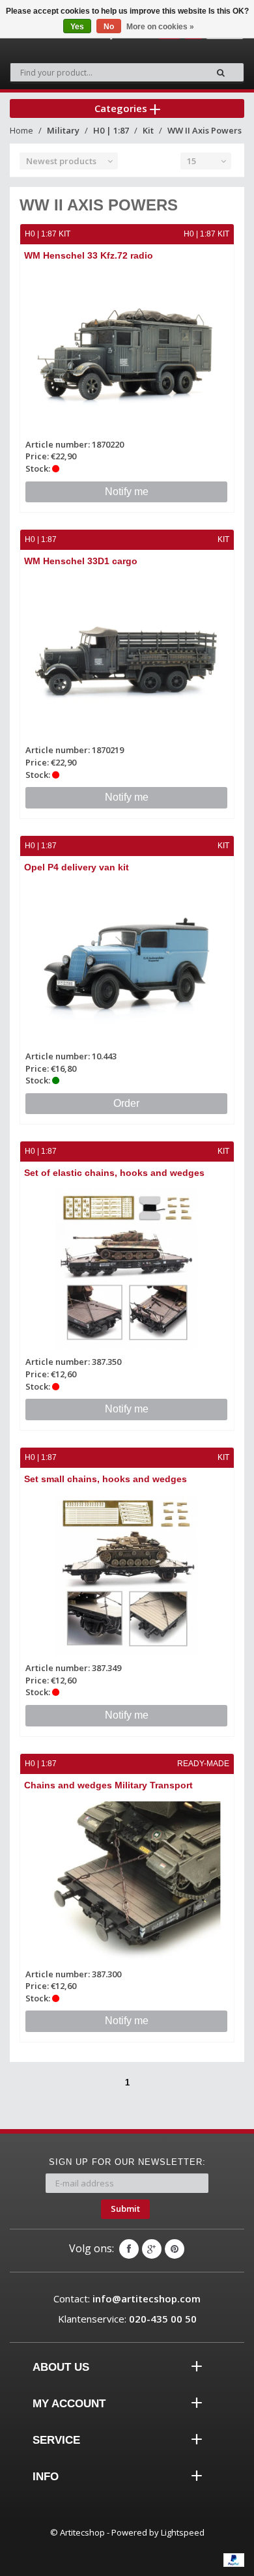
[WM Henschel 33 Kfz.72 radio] (127, 352)
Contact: (127, 2298)
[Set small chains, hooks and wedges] (127, 1575)
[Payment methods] (234, 2560)
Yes (77, 27)
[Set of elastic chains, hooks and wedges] (127, 1269)
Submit (125, 2209)
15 (191, 161)
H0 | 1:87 (111, 130)
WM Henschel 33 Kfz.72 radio (89, 255)
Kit (148, 130)
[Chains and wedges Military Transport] (127, 1882)
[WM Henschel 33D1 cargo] (127, 657)
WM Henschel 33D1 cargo (81, 561)
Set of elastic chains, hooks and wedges (114, 1173)
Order (126, 1103)
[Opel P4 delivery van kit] (127, 964)
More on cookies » (160, 27)
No (109, 27)
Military (63, 130)
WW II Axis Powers (205, 130)
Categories (122, 108)
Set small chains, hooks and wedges (106, 1479)
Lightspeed (183, 2532)
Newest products (61, 161)
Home (21, 130)
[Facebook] (129, 2249)
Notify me (127, 492)
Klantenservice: (127, 2319)
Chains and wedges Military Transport (108, 1785)
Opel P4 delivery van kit (77, 867)
